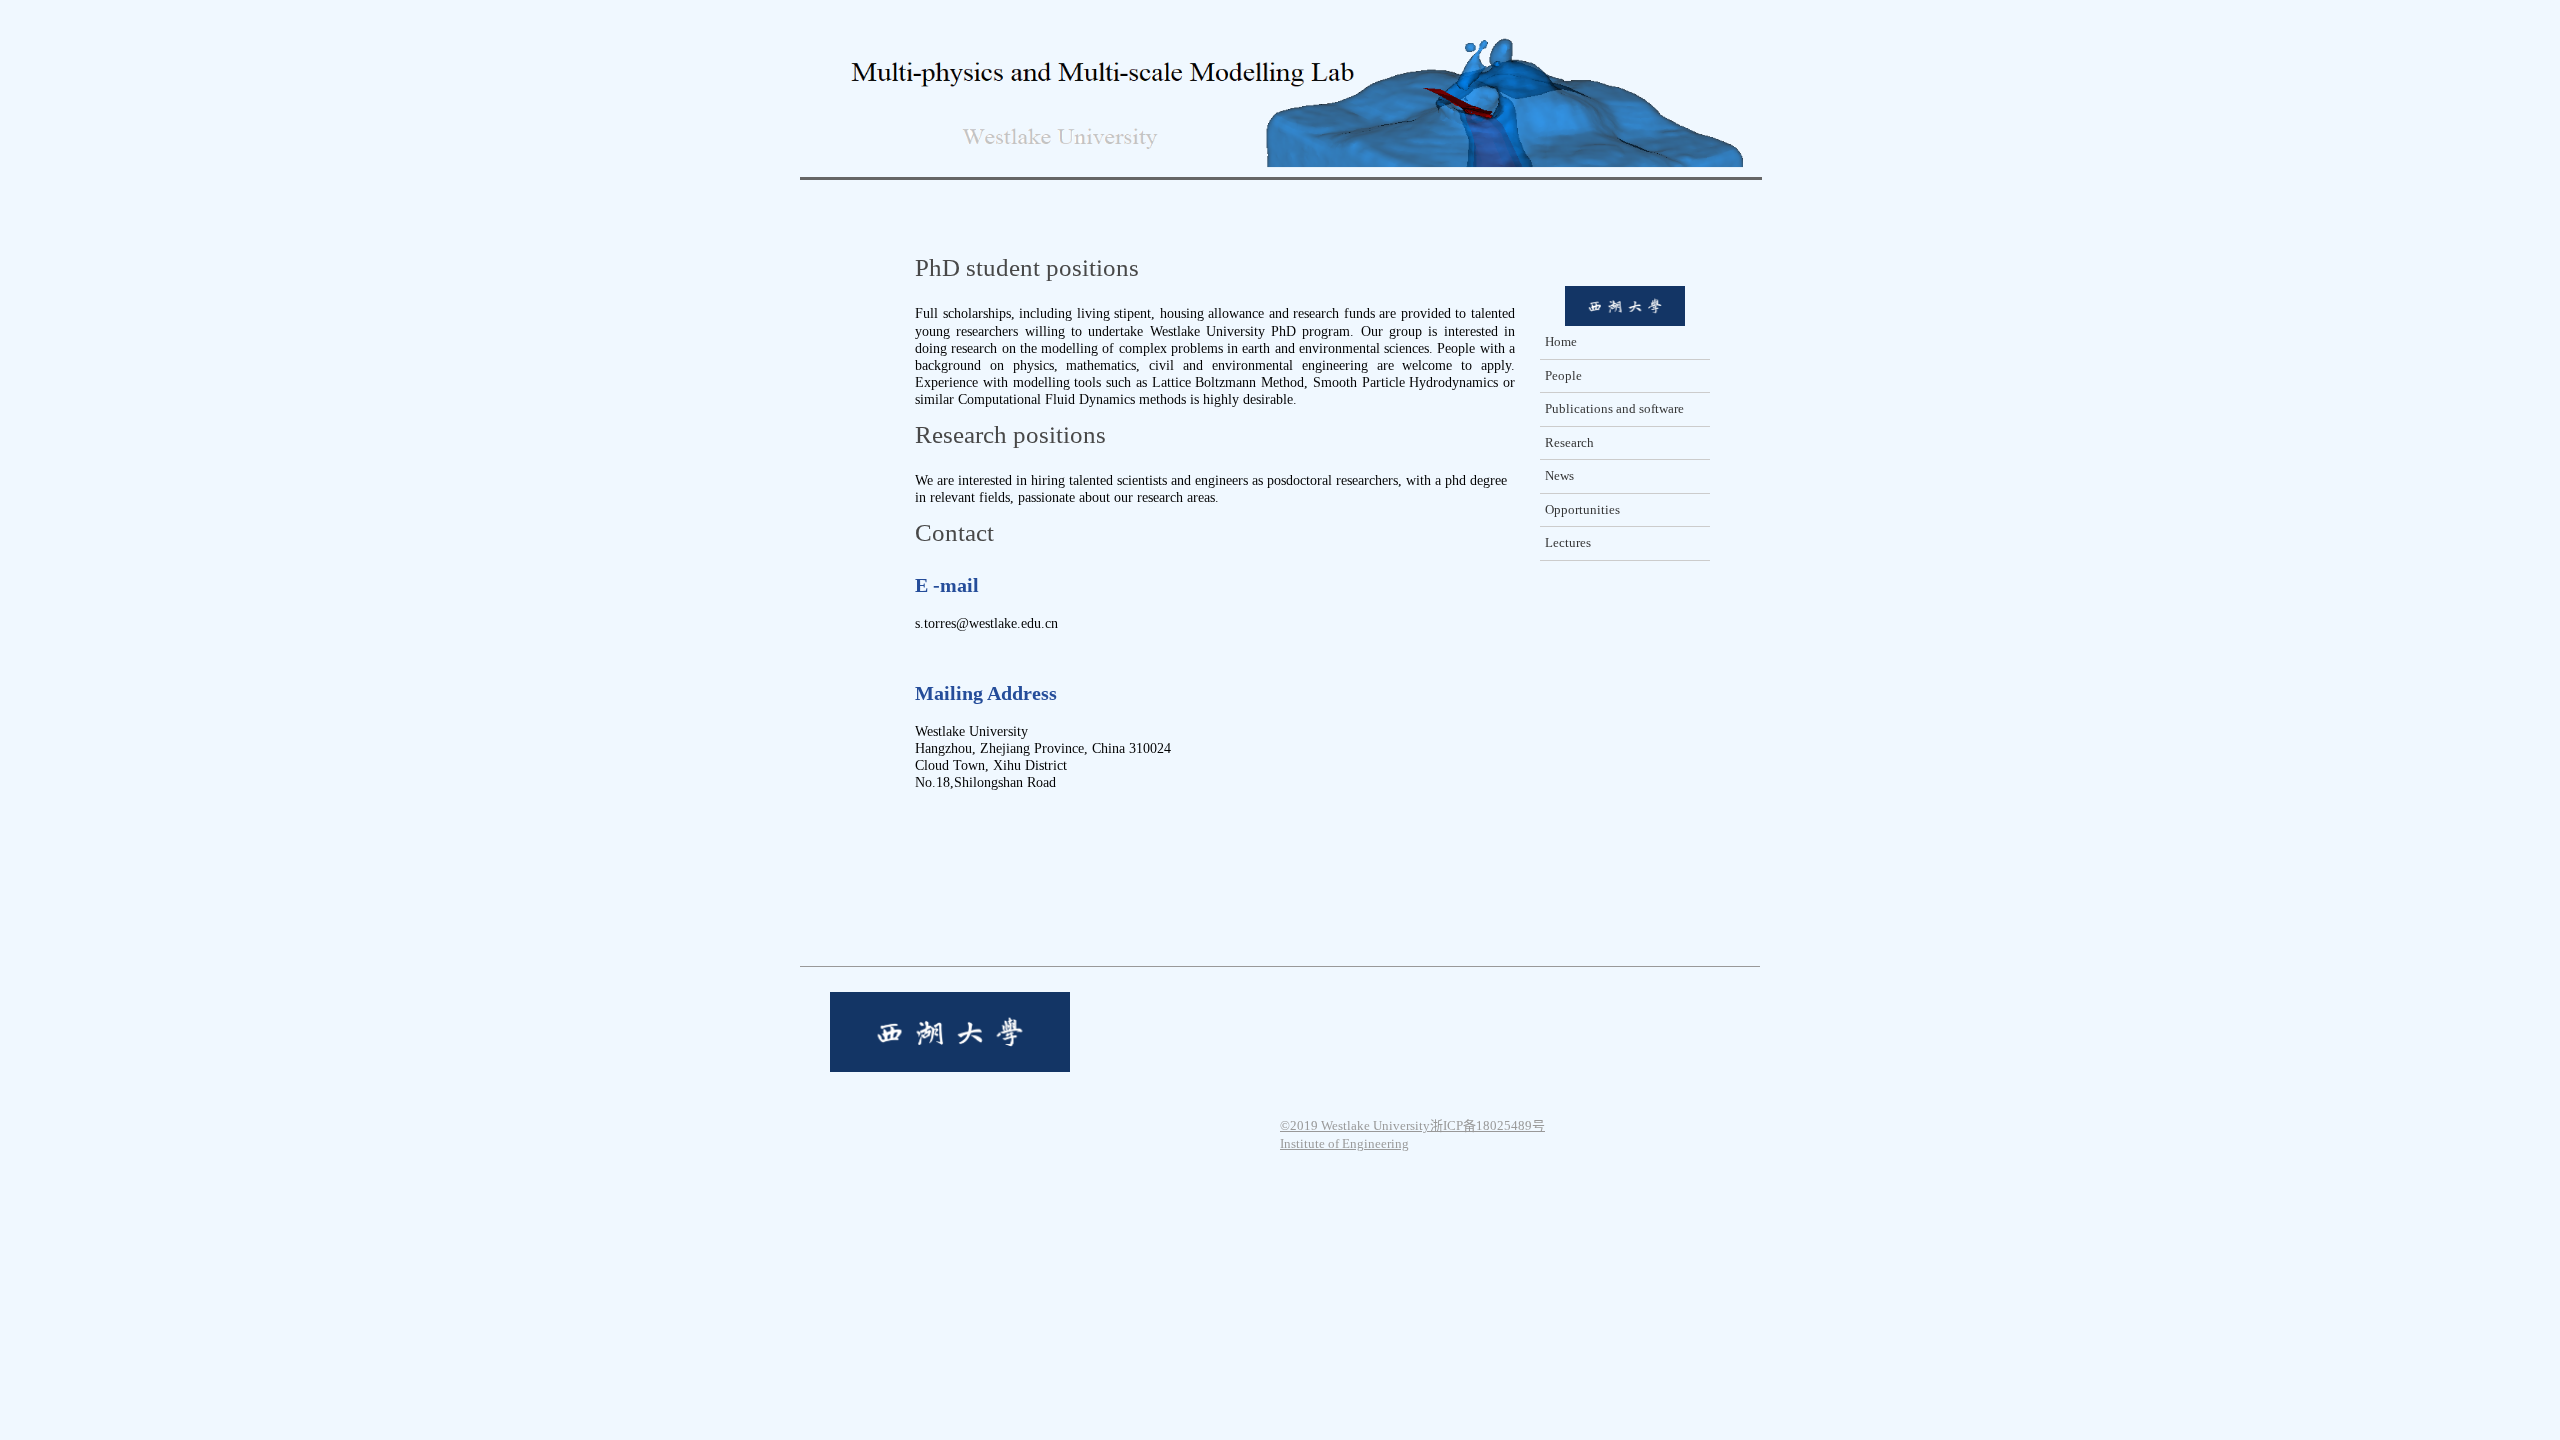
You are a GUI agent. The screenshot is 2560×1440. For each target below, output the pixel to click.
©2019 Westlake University (1355, 1125)
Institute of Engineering (1344, 1143)
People (1563, 375)
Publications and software (1614, 408)
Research (1569, 442)
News (1559, 475)
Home (1561, 341)
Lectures (1568, 542)
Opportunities (1582, 509)
